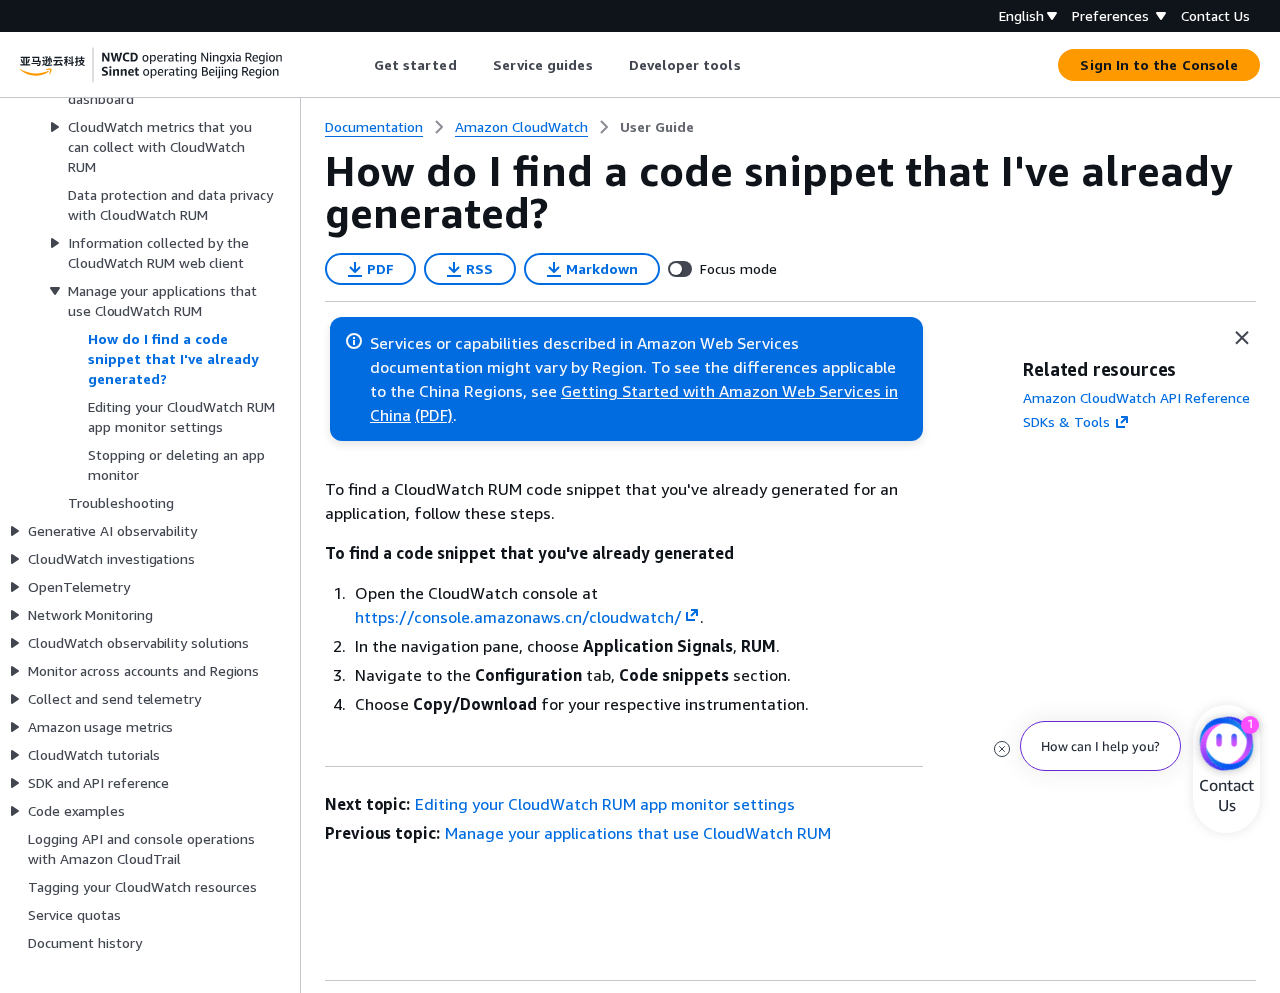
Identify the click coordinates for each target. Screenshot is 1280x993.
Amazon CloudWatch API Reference (1136, 397)
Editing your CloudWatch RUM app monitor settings (605, 804)
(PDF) (434, 415)
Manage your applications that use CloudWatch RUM (638, 833)
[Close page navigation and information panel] (1242, 338)
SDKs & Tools (1066, 421)
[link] (657, 127)
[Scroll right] (755, 65)
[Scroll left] (358, 65)
